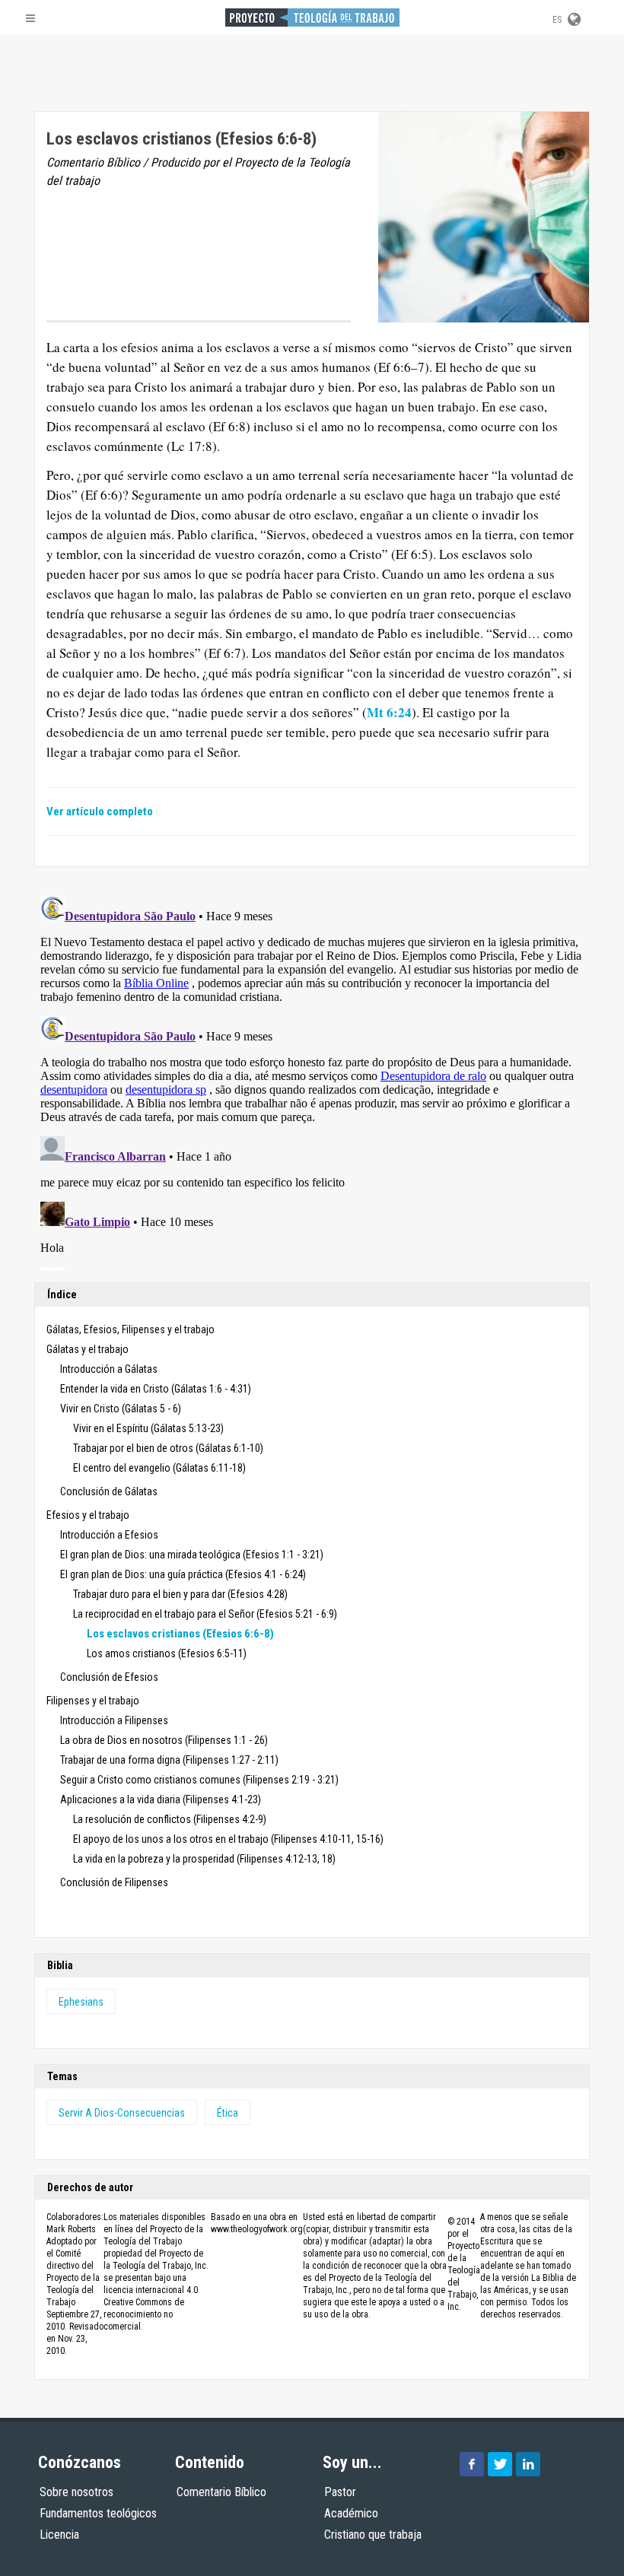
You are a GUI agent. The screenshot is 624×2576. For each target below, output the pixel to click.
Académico (351, 2513)
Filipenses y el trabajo (93, 1701)
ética (228, 2113)
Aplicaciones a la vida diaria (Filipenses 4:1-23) (161, 1799)
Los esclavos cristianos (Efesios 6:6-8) (180, 1634)
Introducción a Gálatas (109, 1369)
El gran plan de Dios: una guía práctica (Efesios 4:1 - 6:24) (183, 1574)
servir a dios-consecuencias (122, 2113)
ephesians (81, 2002)
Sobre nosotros (76, 2492)
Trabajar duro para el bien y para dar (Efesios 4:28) (180, 1594)
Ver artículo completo (100, 812)
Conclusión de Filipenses (114, 1882)
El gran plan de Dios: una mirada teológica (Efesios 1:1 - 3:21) (192, 1555)
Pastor (340, 2492)
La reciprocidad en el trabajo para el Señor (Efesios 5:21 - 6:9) (205, 1614)
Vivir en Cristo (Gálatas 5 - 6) (121, 1409)
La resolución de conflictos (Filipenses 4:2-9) (170, 1819)
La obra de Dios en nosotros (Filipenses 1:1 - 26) (164, 1740)
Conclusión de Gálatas (109, 1491)
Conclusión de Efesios (109, 1677)
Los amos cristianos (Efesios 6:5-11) (167, 1653)
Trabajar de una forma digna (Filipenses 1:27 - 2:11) (169, 1760)
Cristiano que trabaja (373, 2535)
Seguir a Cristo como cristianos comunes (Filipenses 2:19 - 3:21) (199, 1780)
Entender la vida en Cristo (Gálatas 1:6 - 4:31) (156, 1389)
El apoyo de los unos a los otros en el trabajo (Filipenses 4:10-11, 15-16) (228, 1839)
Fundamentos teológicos (98, 2513)
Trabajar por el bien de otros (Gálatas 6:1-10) (168, 1448)
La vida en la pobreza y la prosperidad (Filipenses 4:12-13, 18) (204, 1859)
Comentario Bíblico (221, 2492)
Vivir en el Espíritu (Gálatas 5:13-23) (148, 1428)
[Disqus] (312, 1080)
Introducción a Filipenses (114, 1720)
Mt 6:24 (389, 712)
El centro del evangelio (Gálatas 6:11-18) (159, 1468)
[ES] (573, 17)
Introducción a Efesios (109, 1535)
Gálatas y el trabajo (88, 1349)
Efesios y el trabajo (88, 1515)
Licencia (59, 2535)
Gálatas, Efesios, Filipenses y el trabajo (131, 1329)
